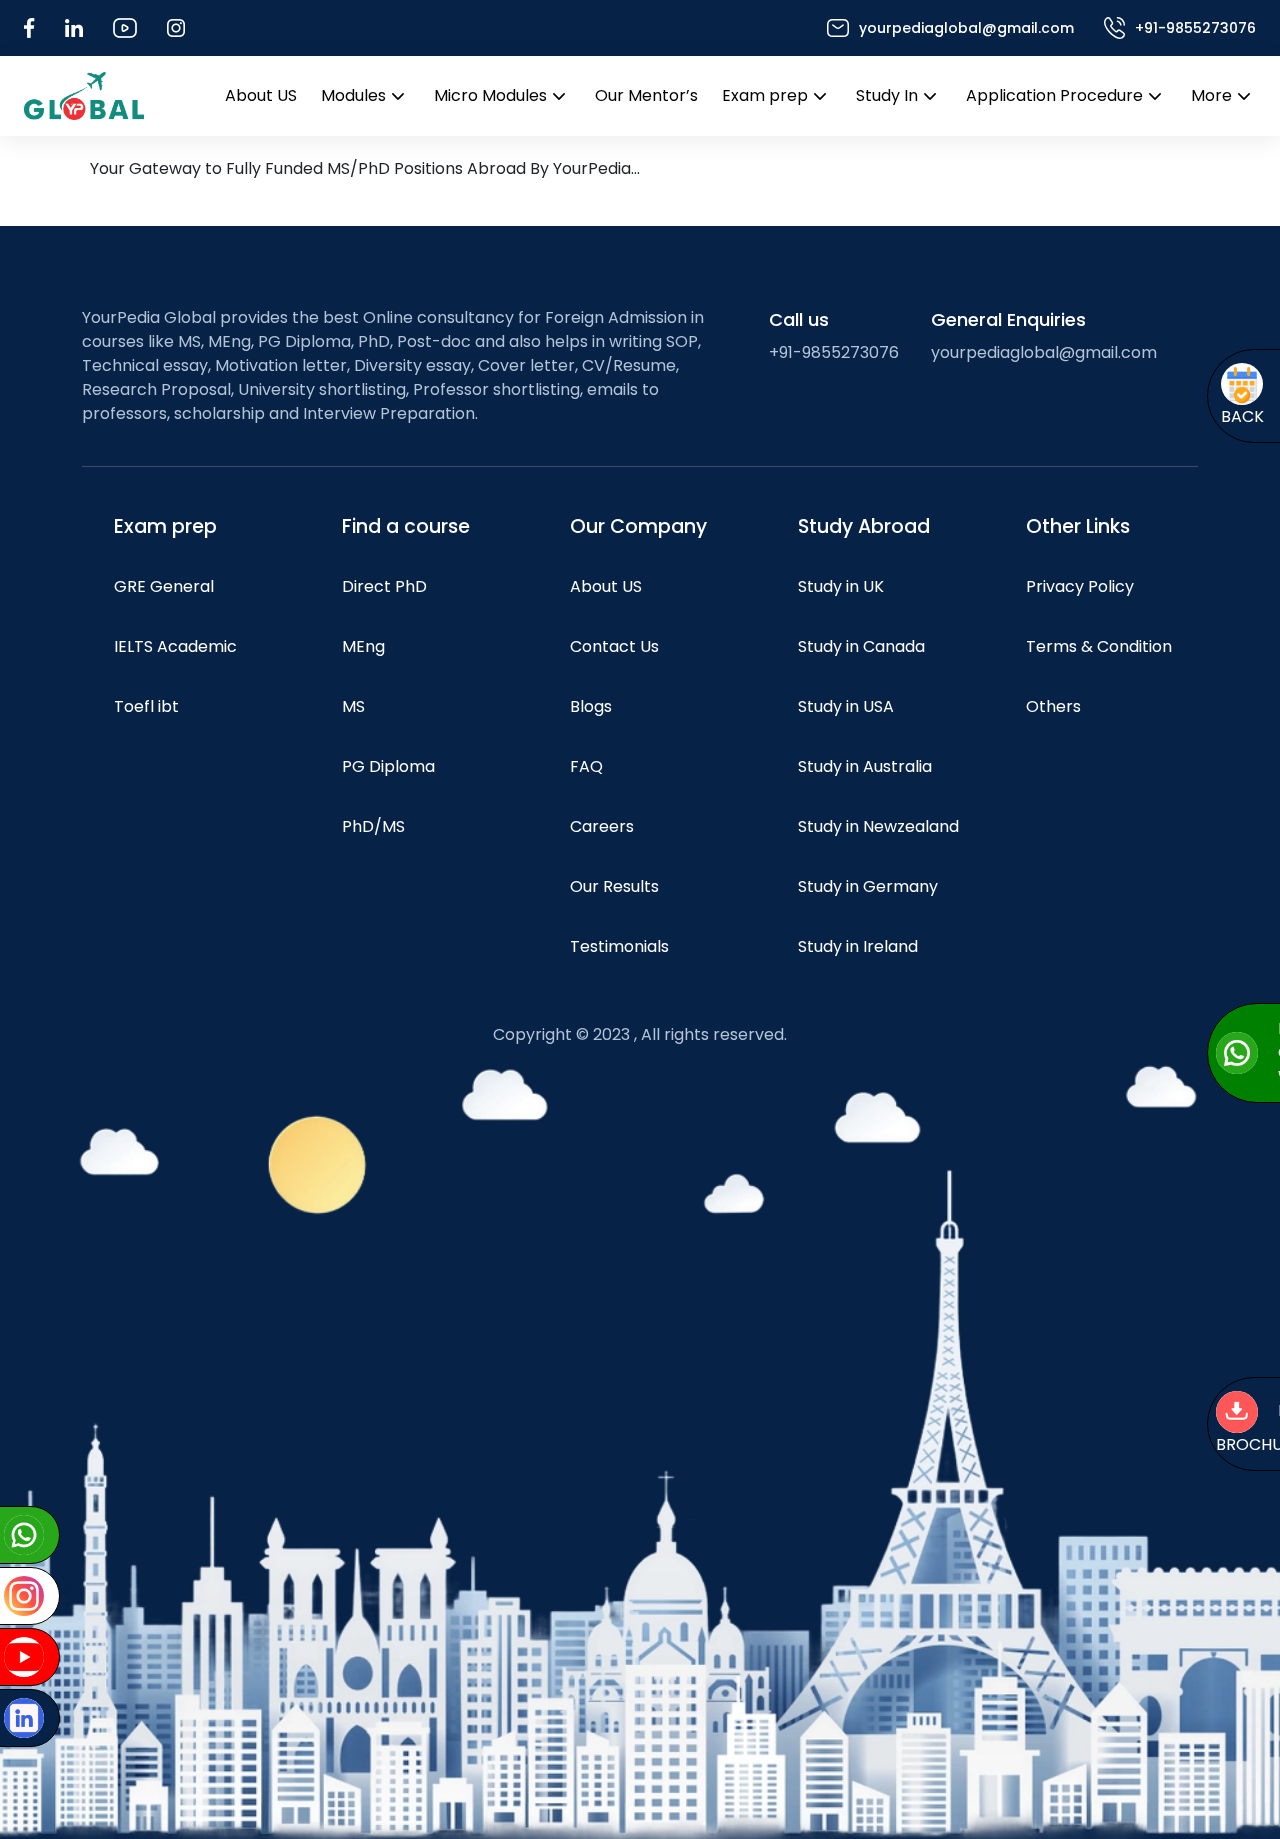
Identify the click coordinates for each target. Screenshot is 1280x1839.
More (1211, 95)
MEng (363, 646)
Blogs (591, 706)
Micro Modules (490, 95)
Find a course (406, 526)
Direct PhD (384, 586)
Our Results (614, 886)
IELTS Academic (175, 646)
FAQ (586, 766)
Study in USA (846, 706)
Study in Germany (868, 886)
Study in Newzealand (878, 826)
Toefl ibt (146, 706)
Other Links (1078, 526)
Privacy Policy (1080, 586)
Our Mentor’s (646, 95)
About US (261, 95)
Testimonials (619, 946)
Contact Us (614, 646)
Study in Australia (865, 766)
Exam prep (765, 95)
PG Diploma (388, 766)
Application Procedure (1054, 95)
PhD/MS (373, 826)
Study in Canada (861, 646)
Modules (353, 95)
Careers (602, 826)
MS (353, 706)
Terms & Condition (1099, 646)
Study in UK (841, 586)
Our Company (638, 526)
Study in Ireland (858, 946)
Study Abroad (864, 526)
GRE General (164, 586)
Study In (887, 95)
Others (1053, 706)
